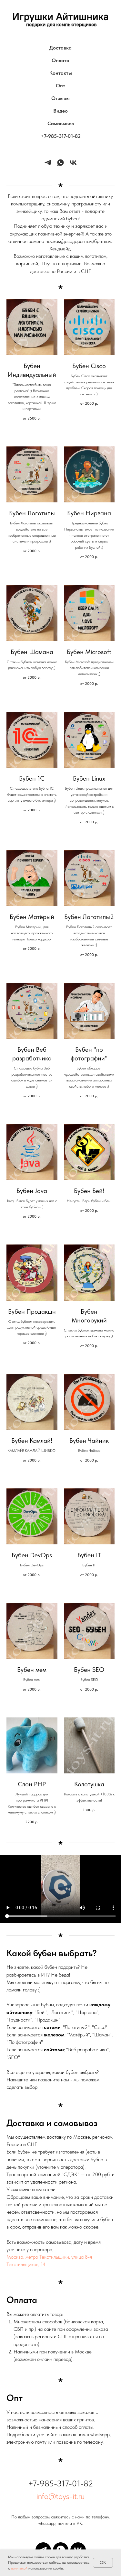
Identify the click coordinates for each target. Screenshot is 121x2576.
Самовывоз (61, 123)
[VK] (73, 163)
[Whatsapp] (60, 163)
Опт (60, 86)
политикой (19, 2568)
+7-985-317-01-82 (61, 136)
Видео (60, 111)
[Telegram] (48, 163)
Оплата (60, 60)
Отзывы (60, 98)
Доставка (60, 48)
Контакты (61, 73)
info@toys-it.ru (60, 2496)
